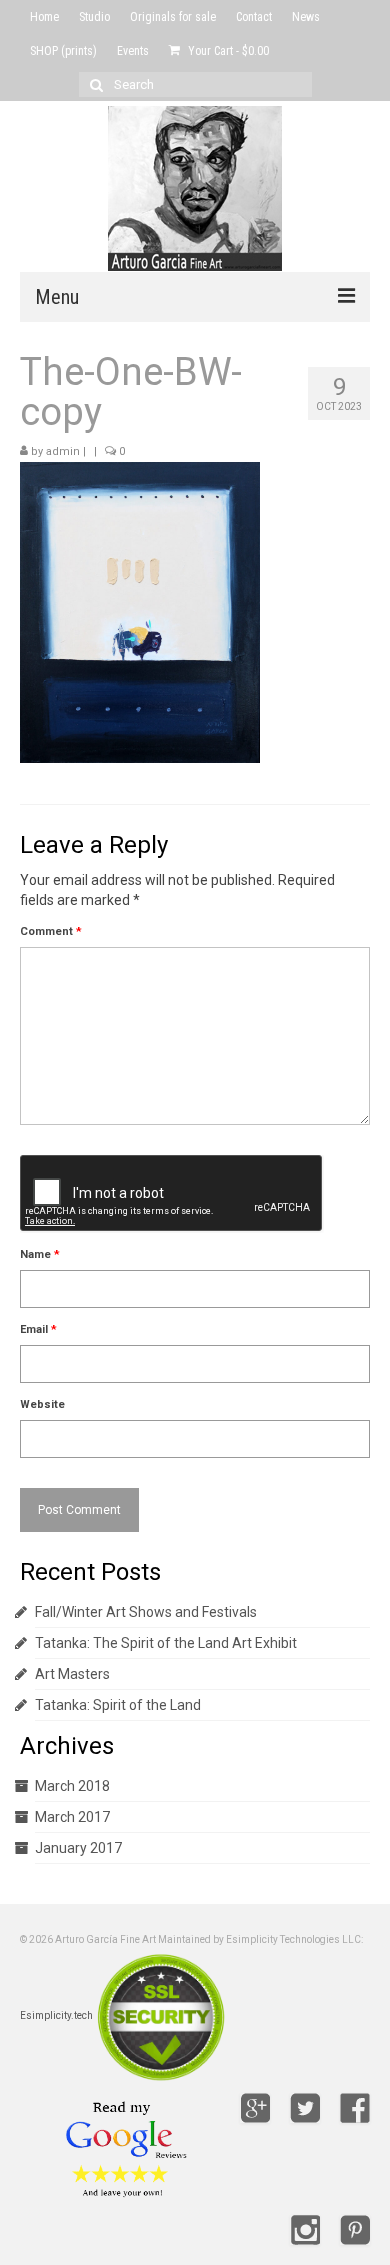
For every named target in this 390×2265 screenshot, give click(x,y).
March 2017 (72, 1817)
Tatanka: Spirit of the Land (118, 1705)
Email (38, 1329)
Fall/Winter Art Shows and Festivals (146, 1612)
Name (40, 1254)
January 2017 (78, 1848)
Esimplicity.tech (56, 2015)
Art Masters (72, 1674)
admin (63, 451)
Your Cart (227, 51)
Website (42, 1404)
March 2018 (72, 1786)
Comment (51, 931)
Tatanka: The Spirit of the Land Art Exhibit (166, 1643)
